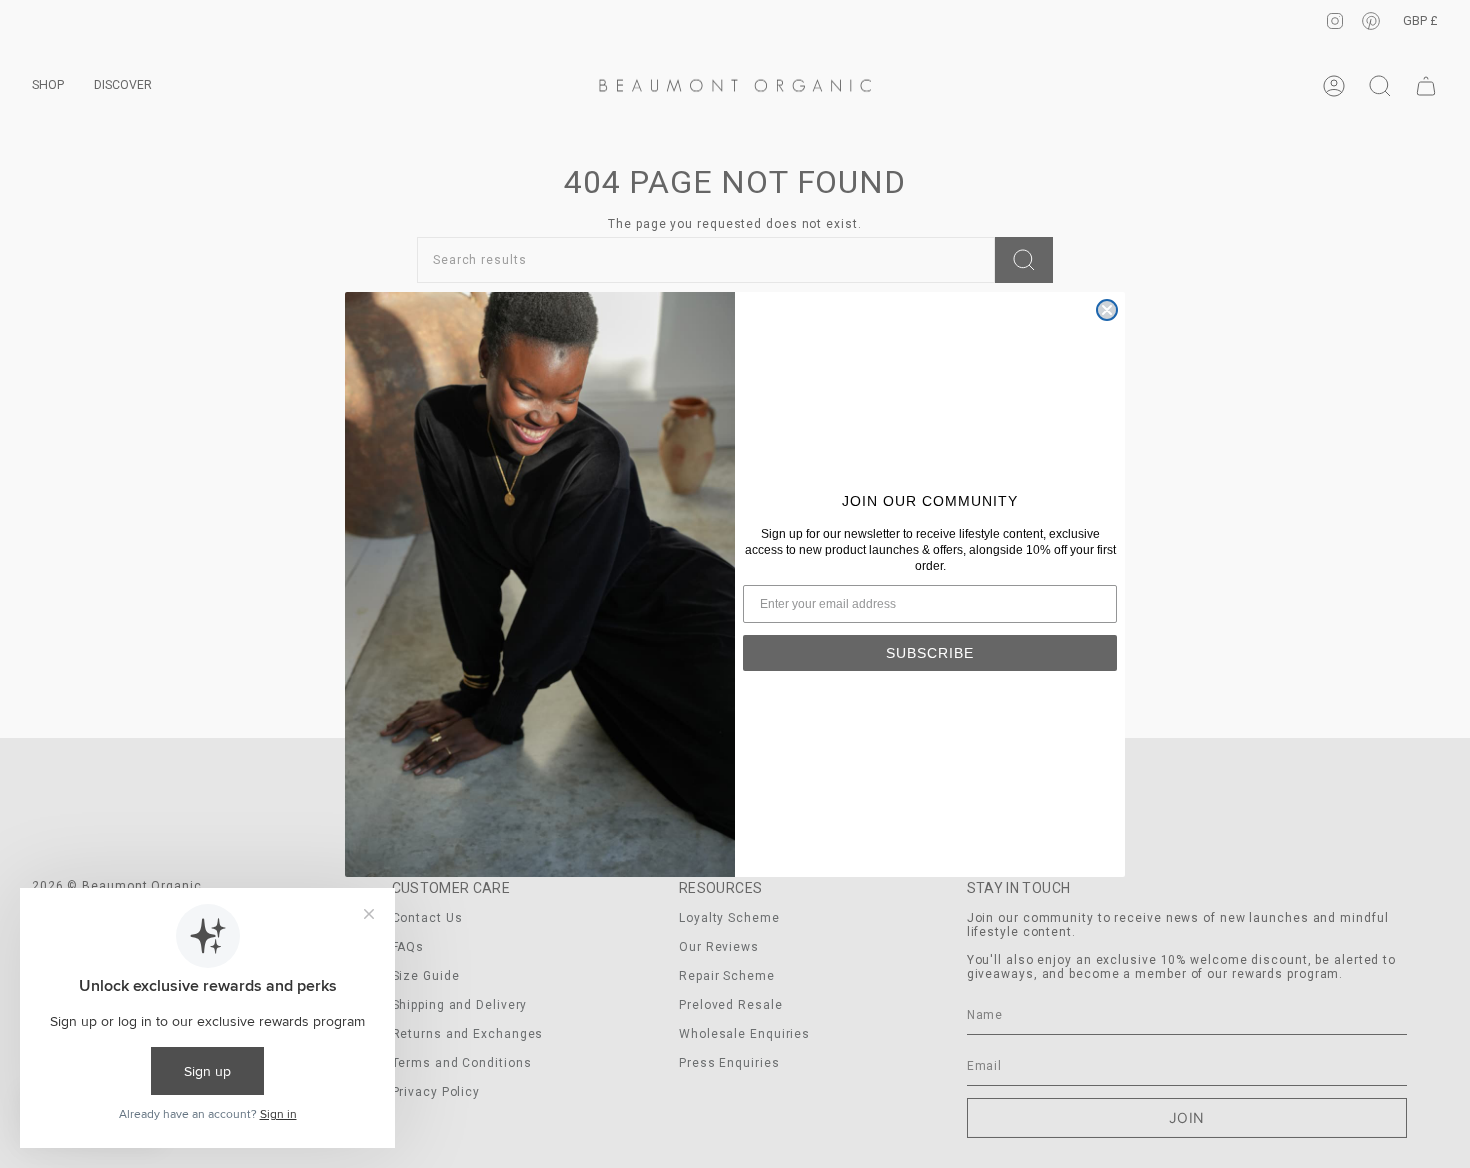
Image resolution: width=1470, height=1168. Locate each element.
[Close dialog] (1107, 310)
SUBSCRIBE (930, 653)
